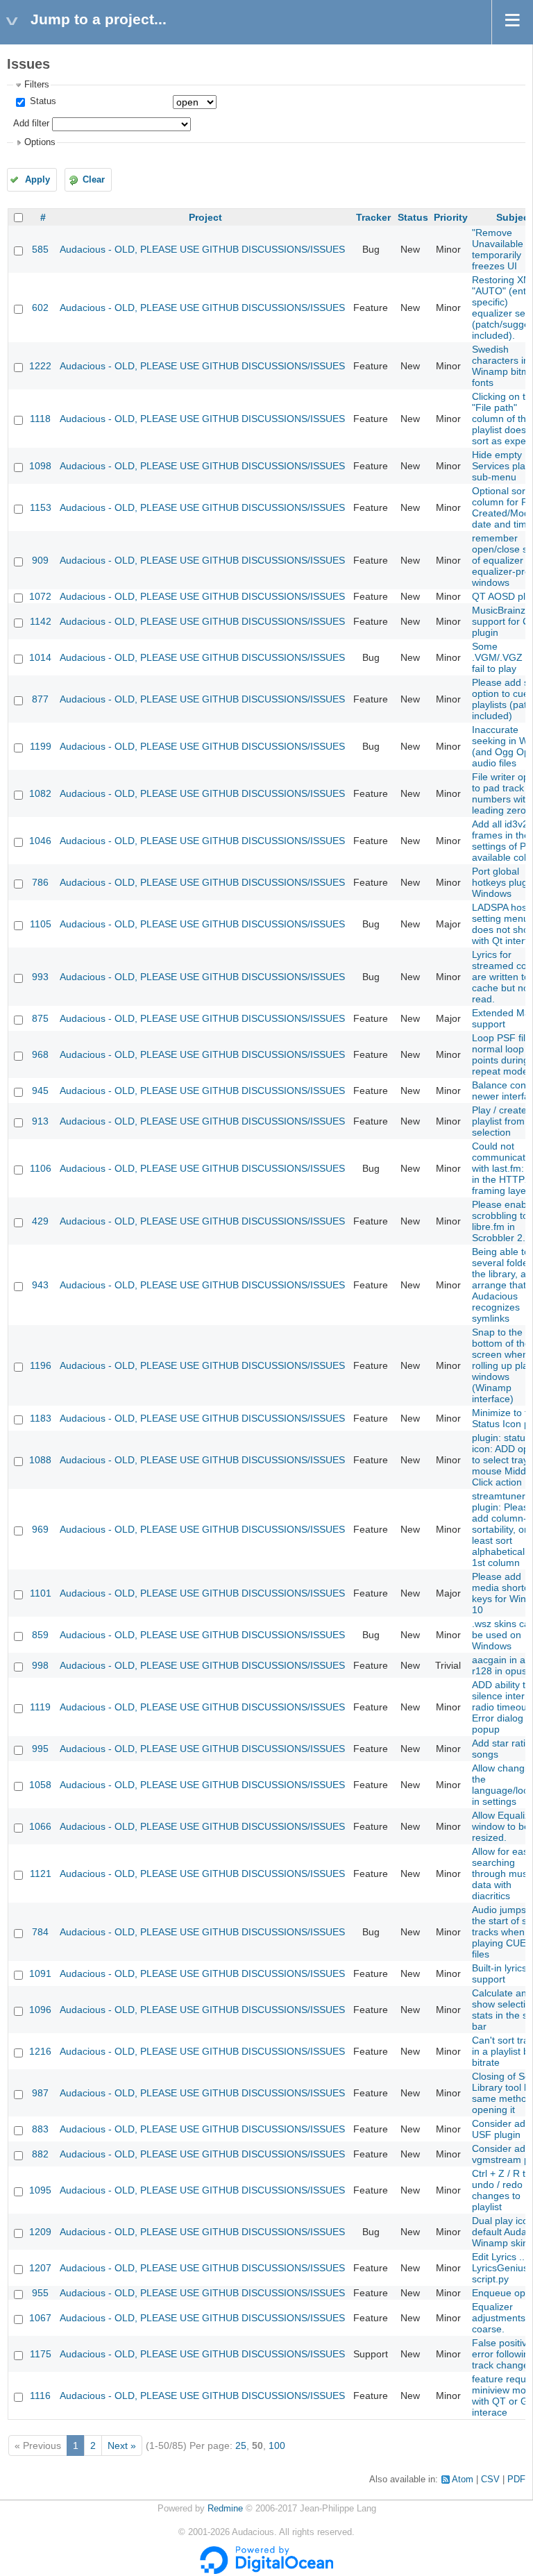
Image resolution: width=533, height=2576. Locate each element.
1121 (41, 1874)
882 (40, 2154)
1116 (40, 2396)
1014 (40, 657)
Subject (514, 217)
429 (40, 1221)
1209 (40, 2232)
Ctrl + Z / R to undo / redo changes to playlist (501, 2190)
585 (40, 249)
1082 (40, 793)
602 (40, 308)
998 (40, 1665)
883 (40, 2129)
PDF (516, 2480)
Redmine (225, 2509)
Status (42, 101)
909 (40, 560)
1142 (41, 621)
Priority (451, 217)
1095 (40, 2190)
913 (40, 1121)
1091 (40, 1973)
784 (40, 1932)
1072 (40, 596)
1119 (40, 1707)
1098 (40, 466)
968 (40, 1054)
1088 (40, 1460)
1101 (41, 1593)
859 (40, 1635)
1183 (41, 1418)
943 (40, 1285)
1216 (40, 2051)
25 (241, 2445)
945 (40, 1091)
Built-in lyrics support (499, 1973)
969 (40, 1529)
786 (40, 882)
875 (40, 1018)
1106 (41, 1168)
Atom (463, 2480)
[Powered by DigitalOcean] (266, 2571)
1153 (41, 507)
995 (40, 1749)
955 (40, 2293)
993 (40, 977)
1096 (40, 2010)
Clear (94, 180)
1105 (41, 924)
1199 (41, 746)
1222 (40, 366)
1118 (40, 419)
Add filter (31, 124)
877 (40, 699)
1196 (41, 1365)
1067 (40, 2318)
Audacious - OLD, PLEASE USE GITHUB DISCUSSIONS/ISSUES (202, 249)
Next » (122, 2445)
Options (40, 142)
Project (205, 217)
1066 (40, 1826)
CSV (490, 2480)
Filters (37, 85)
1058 (40, 1785)
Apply (37, 180)
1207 (40, 2268)
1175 (41, 2354)
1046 (40, 841)
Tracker (373, 217)
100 (277, 2445)
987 (40, 2093)
